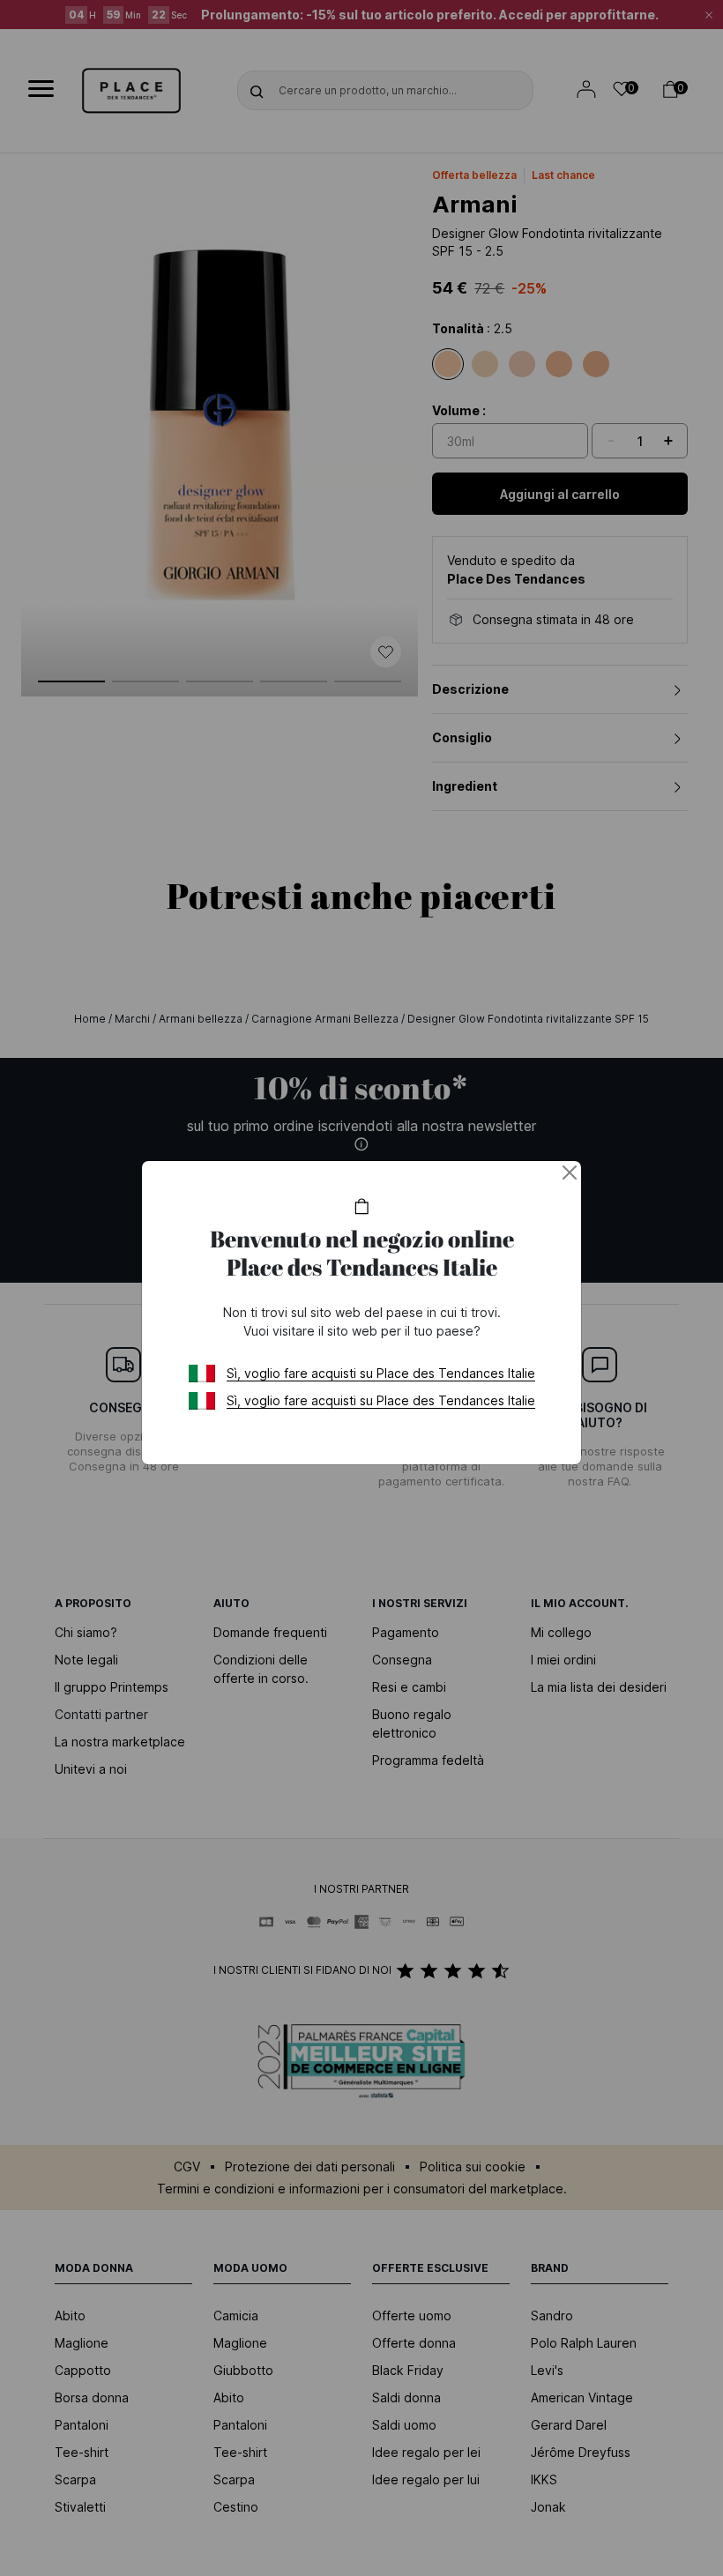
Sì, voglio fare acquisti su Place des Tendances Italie (381, 1373)
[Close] (570, 1173)
